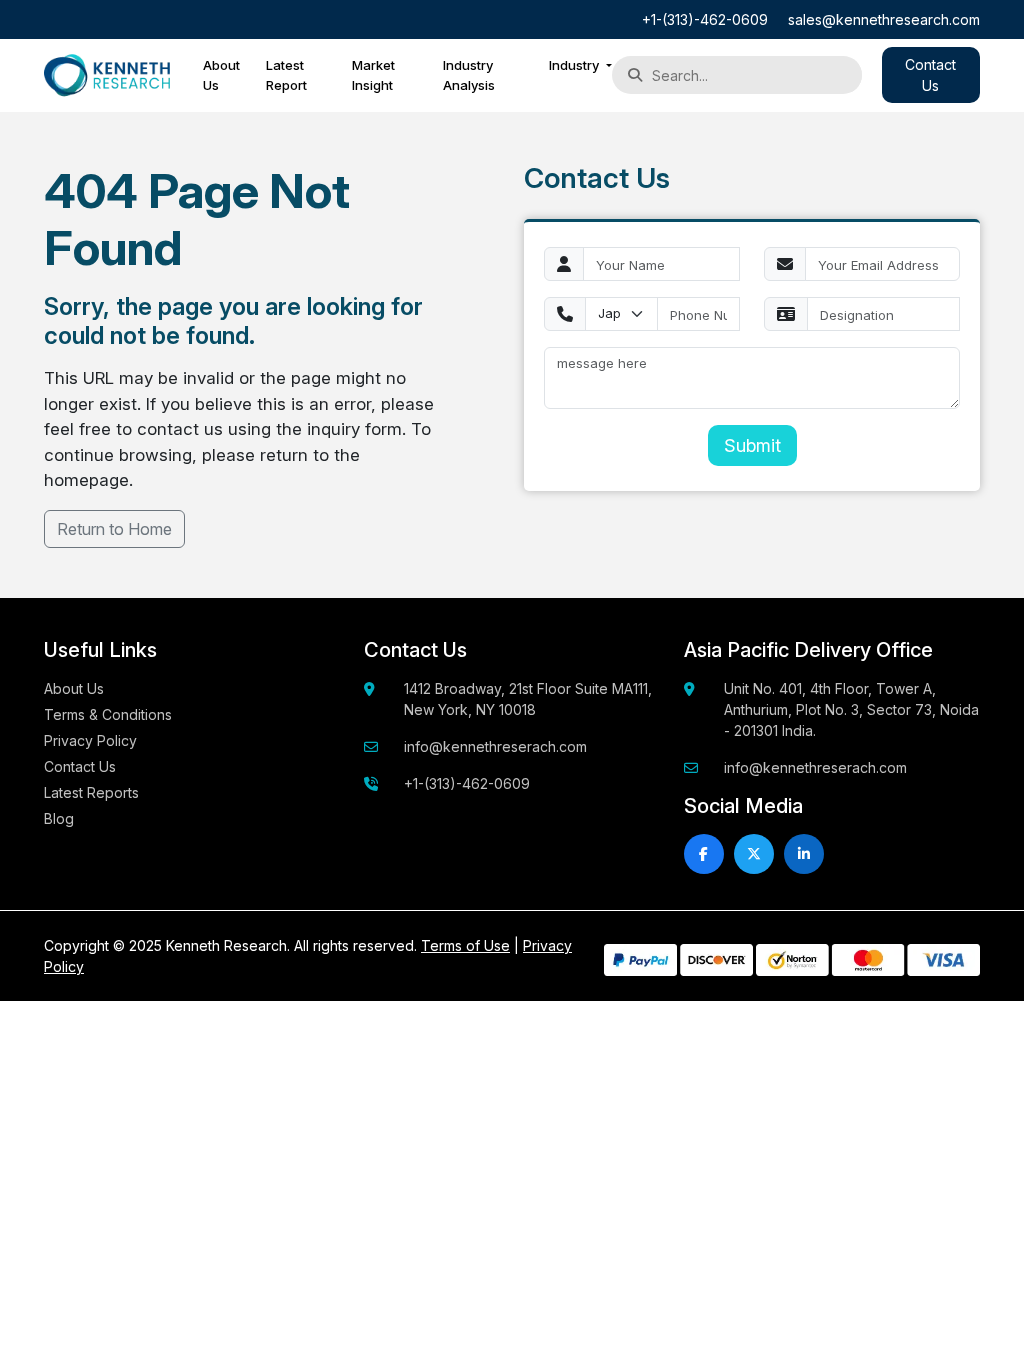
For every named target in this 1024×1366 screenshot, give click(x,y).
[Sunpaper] (107, 75)
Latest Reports (91, 792)
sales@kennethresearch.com (884, 19)
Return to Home (114, 529)
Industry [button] (575, 65)
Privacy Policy (90, 740)
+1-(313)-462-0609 (705, 19)
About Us (221, 75)
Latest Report (286, 75)
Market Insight (373, 75)
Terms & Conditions (108, 714)
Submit (752, 445)
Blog (59, 818)
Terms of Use (465, 945)
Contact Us (80, 766)
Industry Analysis (469, 75)
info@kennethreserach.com (495, 746)
